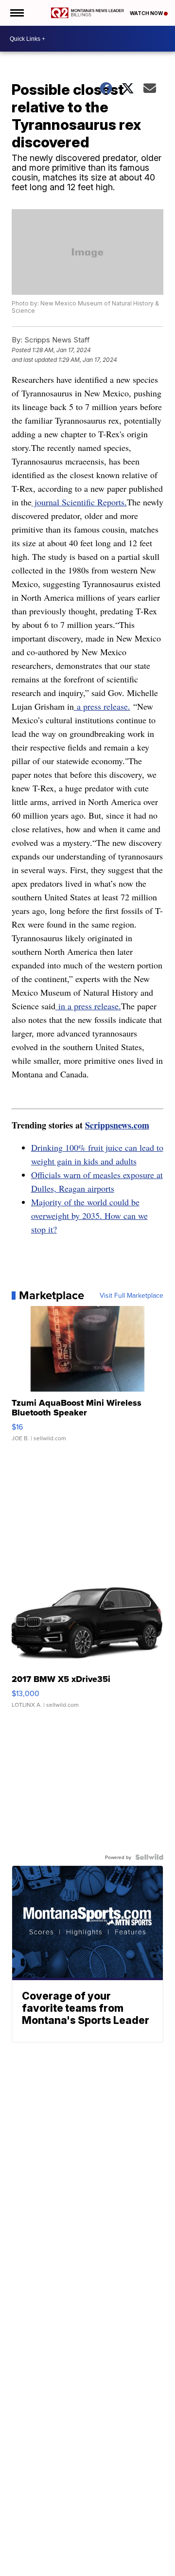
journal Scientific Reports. (79, 502)
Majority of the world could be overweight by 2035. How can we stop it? (89, 1216)
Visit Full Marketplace (131, 1295)
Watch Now (147, 13)
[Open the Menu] (16, 13)
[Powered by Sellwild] (149, 1857)
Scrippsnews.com (117, 1125)
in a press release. (88, 1006)
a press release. (102, 706)
